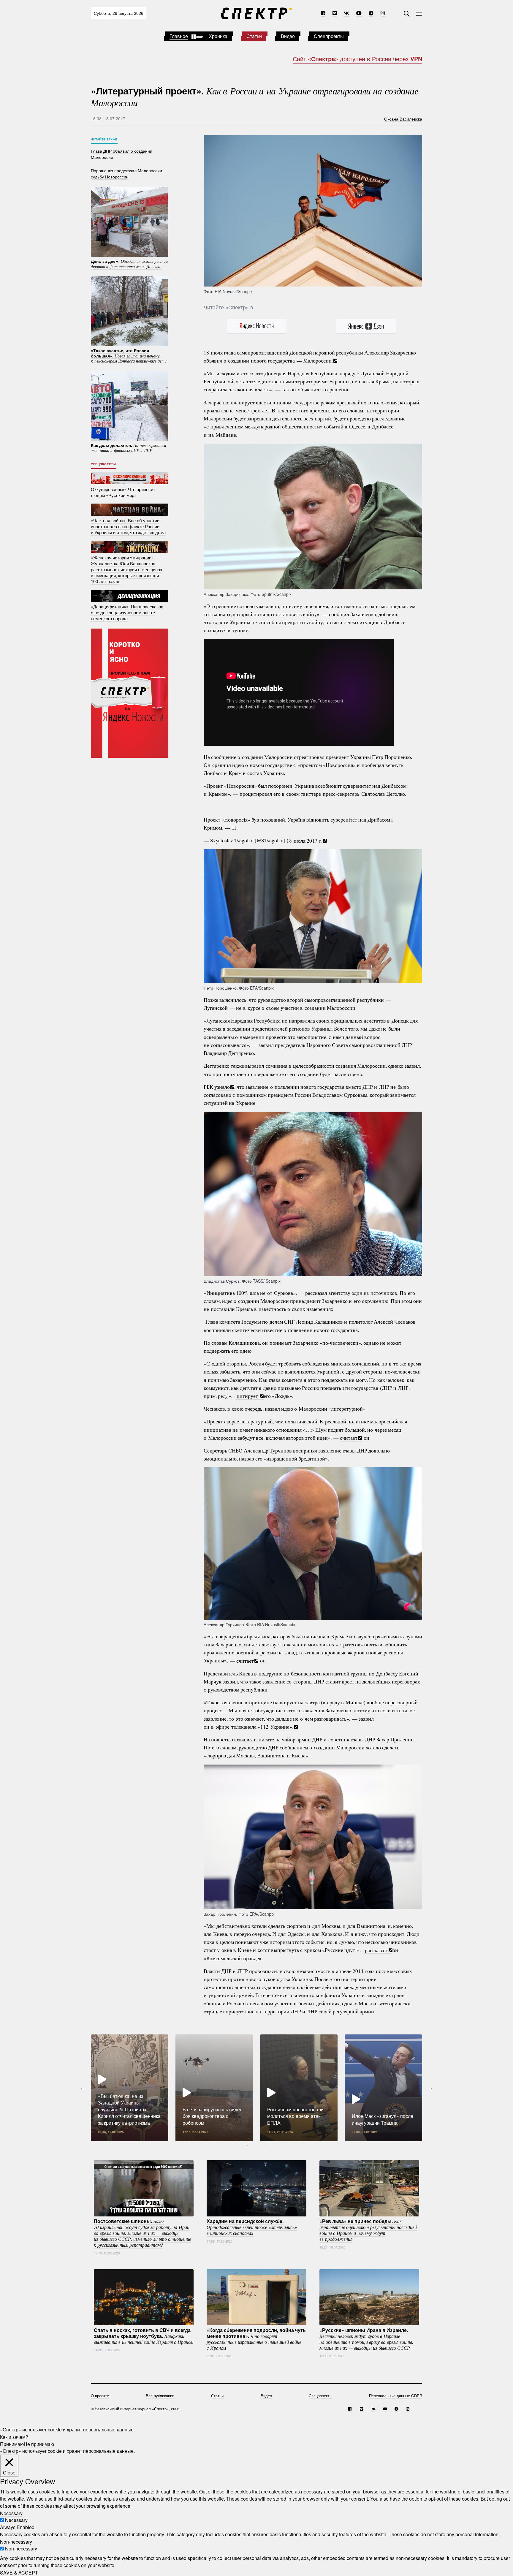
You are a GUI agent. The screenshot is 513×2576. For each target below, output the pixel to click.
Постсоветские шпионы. (142, 2233)
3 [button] (265, 2146)
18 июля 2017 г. (304, 840)
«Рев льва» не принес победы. (368, 2230)
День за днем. (129, 264)
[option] (130, 2088)
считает (349, 1438)
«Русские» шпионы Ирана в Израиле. (366, 2338)
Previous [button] (83, 2088)
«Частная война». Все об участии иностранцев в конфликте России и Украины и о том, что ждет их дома (128, 526)
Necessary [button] (11, 2513)
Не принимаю (39, 2444)
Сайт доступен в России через (357, 59)
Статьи (254, 36)
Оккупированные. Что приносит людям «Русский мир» (123, 492)
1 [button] (248, 2146)
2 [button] (256, 2146)
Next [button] (430, 2088)
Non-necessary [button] (16, 2541)
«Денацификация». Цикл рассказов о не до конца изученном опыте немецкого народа (127, 612)
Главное (179, 36)
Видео (288, 36)
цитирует (247, 1396)
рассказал (376, 1950)
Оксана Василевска (403, 118)
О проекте (100, 2396)
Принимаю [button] (12, 2444)
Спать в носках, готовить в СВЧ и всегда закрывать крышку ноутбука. (144, 2336)
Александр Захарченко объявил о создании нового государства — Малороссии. (310, 356)
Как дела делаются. (129, 447)
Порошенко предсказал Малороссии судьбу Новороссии (126, 173)
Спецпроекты (329, 36)
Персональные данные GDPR (396, 2396)
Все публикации (160, 2396)
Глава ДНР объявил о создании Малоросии (122, 154)
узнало (222, 1087)
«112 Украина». (275, 1727)
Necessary (16, 2520)
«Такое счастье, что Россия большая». (129, 356)
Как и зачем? (14, 2437)
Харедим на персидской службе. (252, 2227)
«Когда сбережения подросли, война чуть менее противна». (256, 2338)
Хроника (218, 36)
